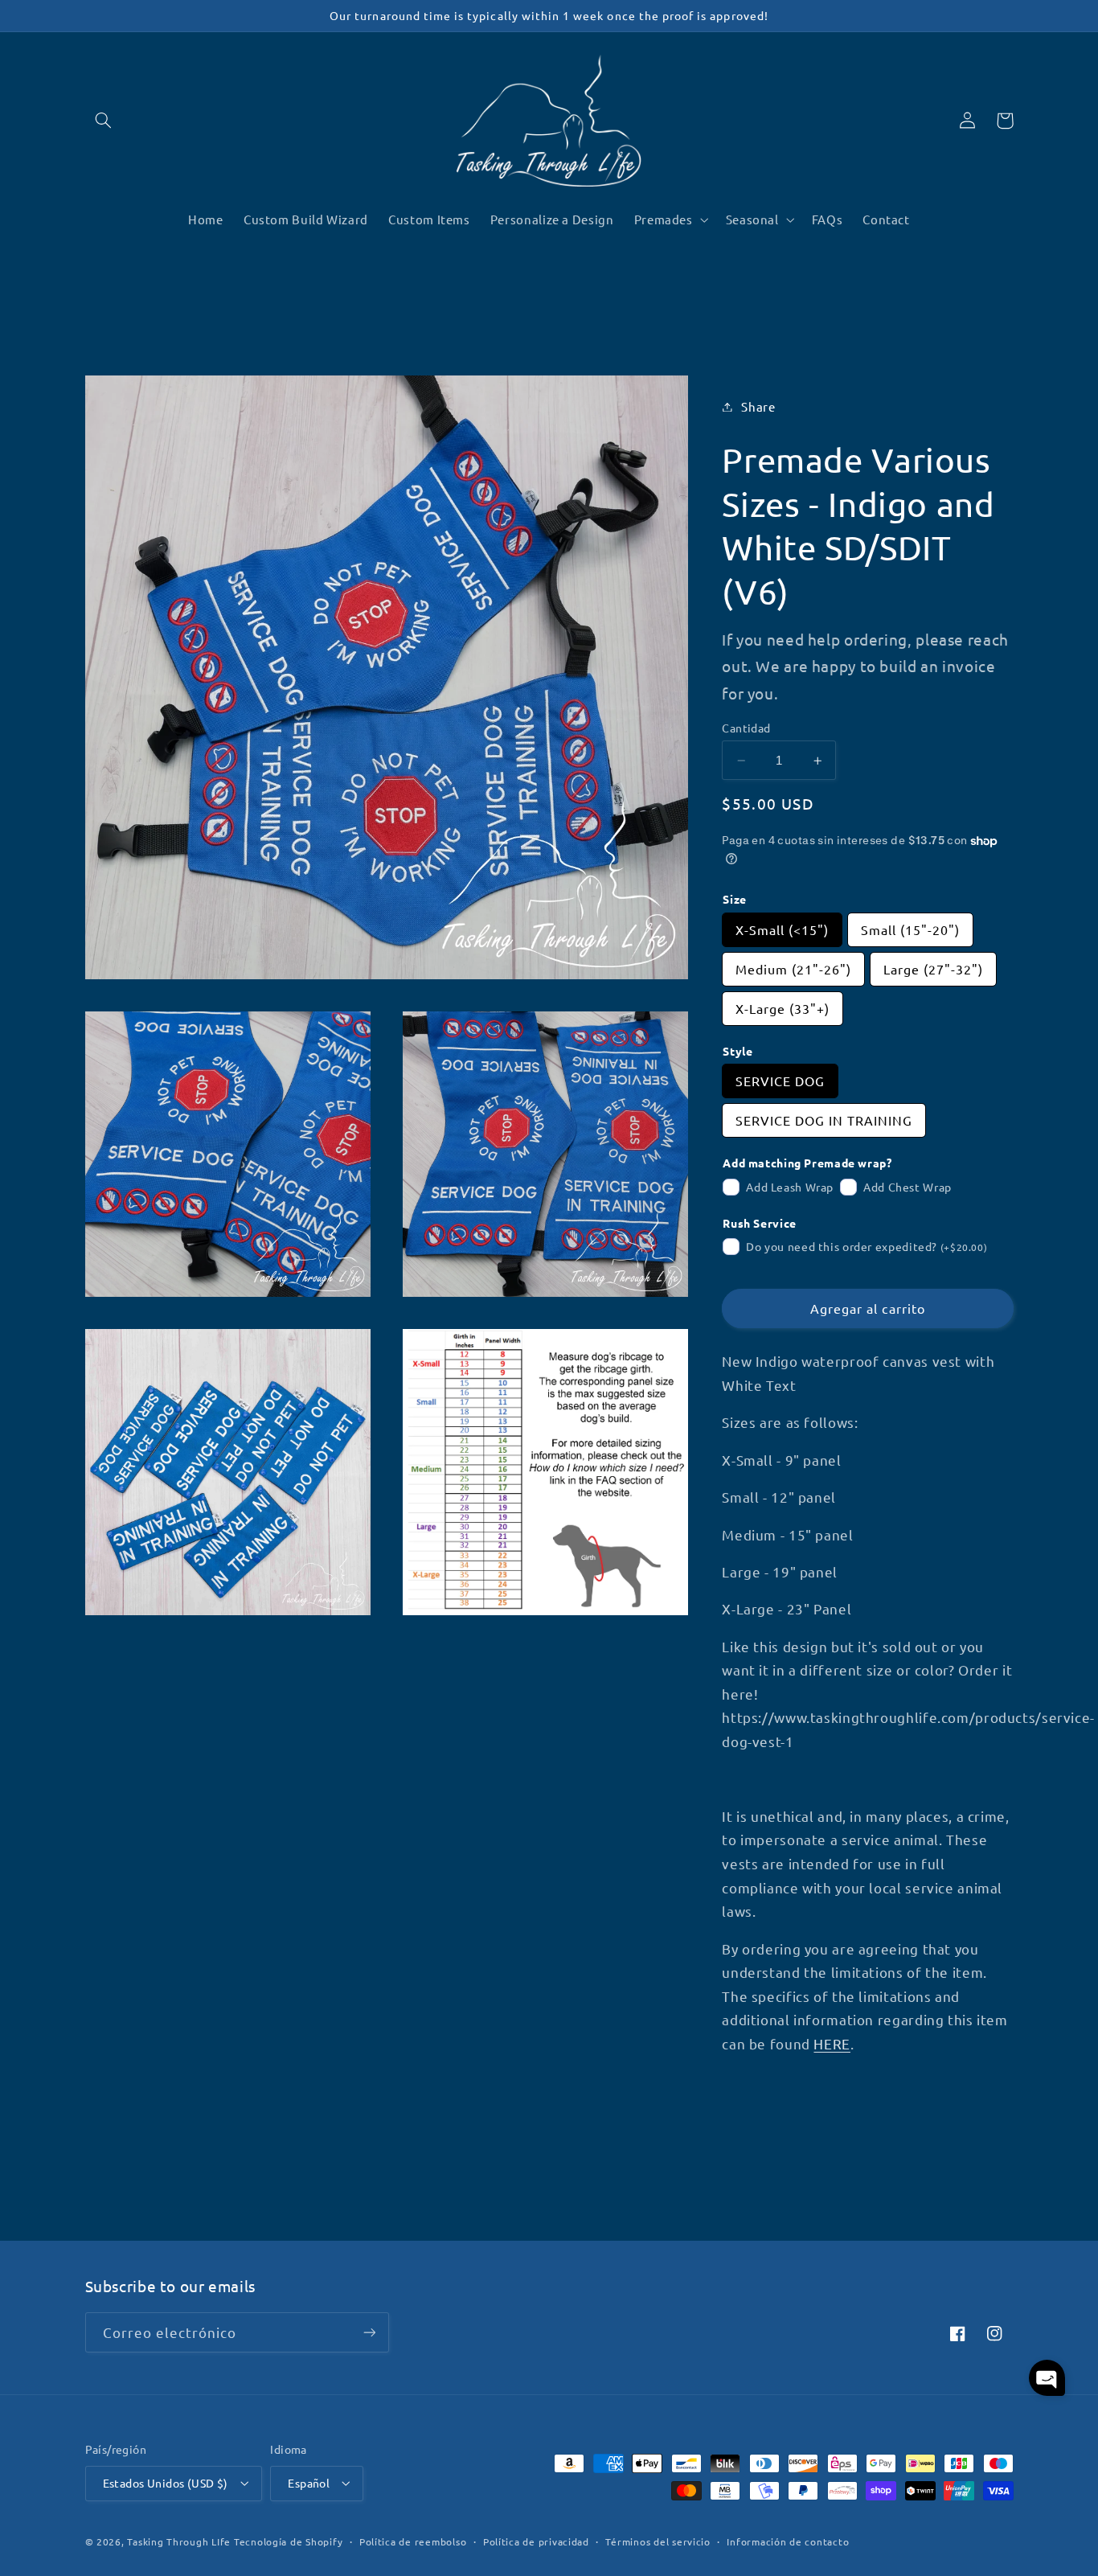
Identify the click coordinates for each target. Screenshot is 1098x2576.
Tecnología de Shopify (288, 2541)
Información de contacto (788, 2541)
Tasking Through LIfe (179, 2541)
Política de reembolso (413, 2541)
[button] (104, 121)
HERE (832, 2043)
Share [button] (758, 406)
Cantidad (746, 728)
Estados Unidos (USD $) (166, 2483)
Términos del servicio (658, 2541)
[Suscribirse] (369, 2332)
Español (309, 2483)
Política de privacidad (536, 2541)
